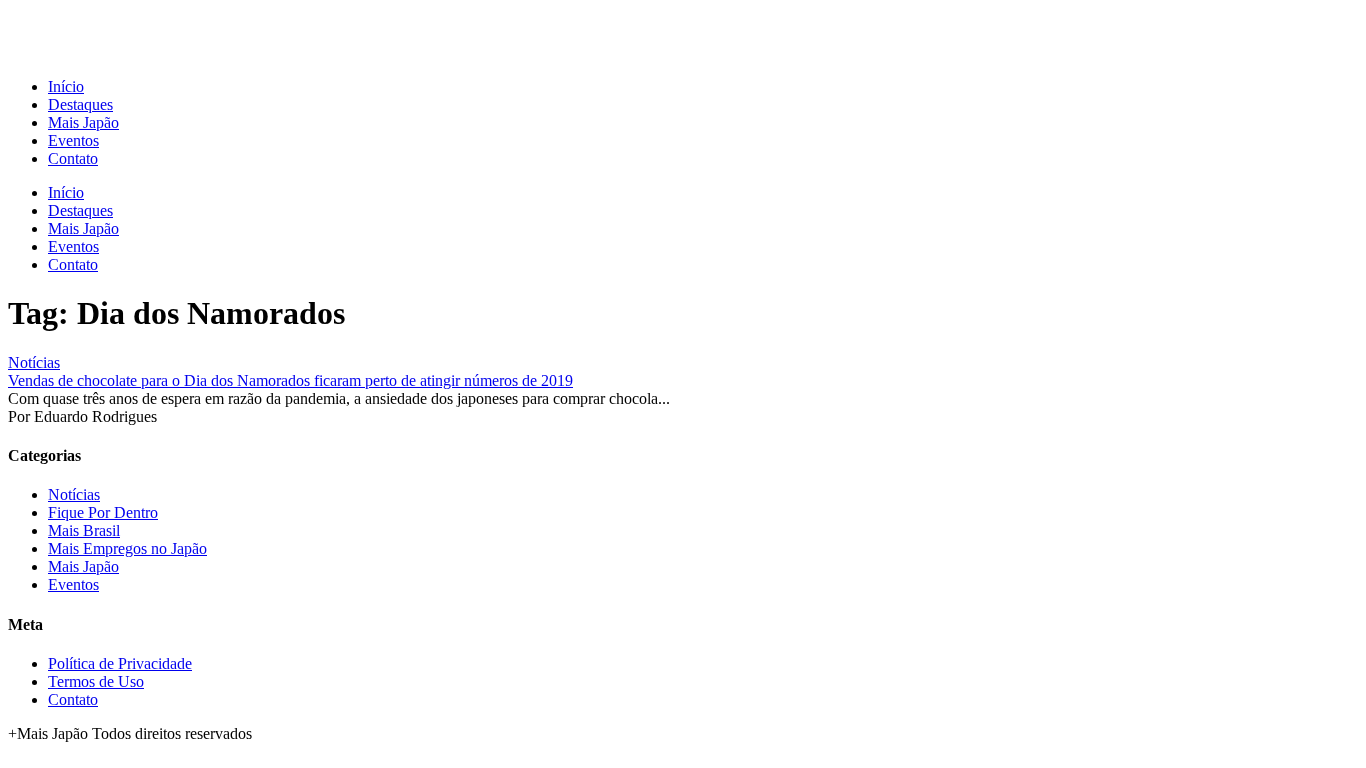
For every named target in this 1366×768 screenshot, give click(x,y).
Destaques (80, 104)
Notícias (34, 362)
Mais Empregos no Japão (127, 548)
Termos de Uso (96, 681)
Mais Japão (83, 122)
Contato (73, 158)
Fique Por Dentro (103, 512)
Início (66, 86)
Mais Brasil (84, 530)
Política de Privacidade (120, 663)
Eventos (73, 140)
